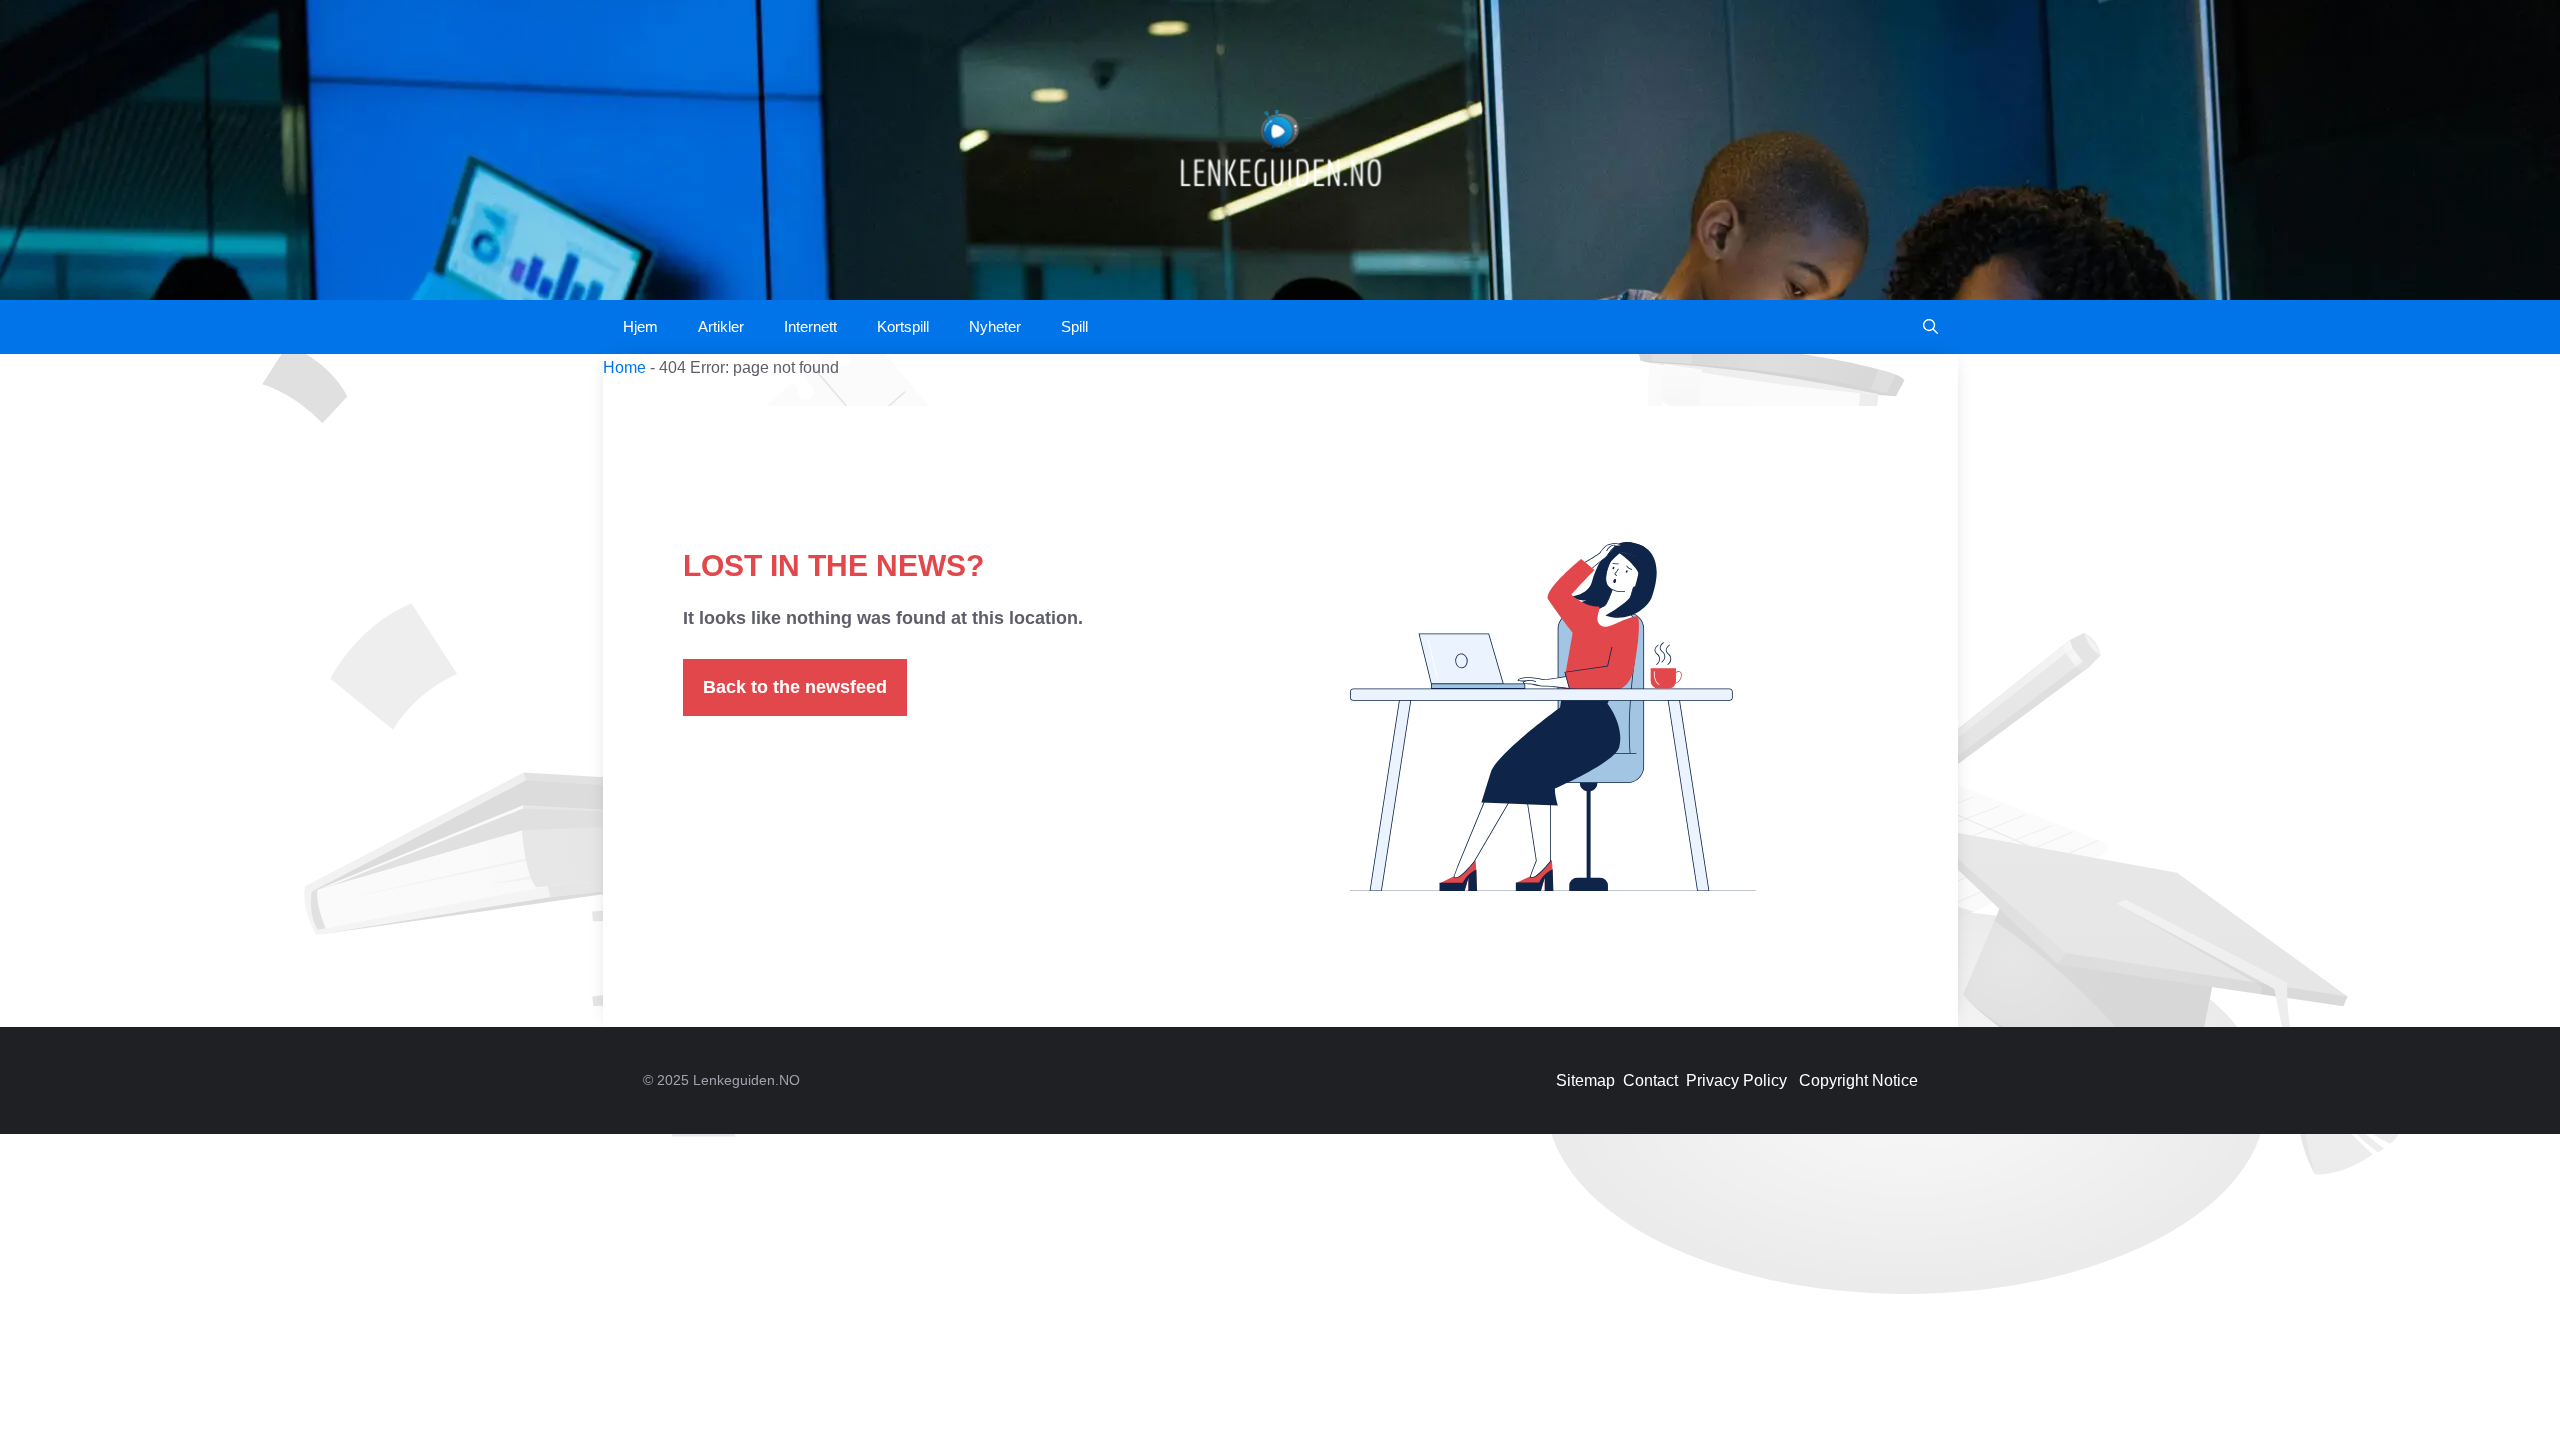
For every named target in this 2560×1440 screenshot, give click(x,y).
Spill (1074, 326)
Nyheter (995, 326)
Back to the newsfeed (795, 687)
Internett (810, 326)
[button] (1930, 327)
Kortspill (903, 326)
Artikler (721, 326)
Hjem (640, 326)
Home (624, 367)
